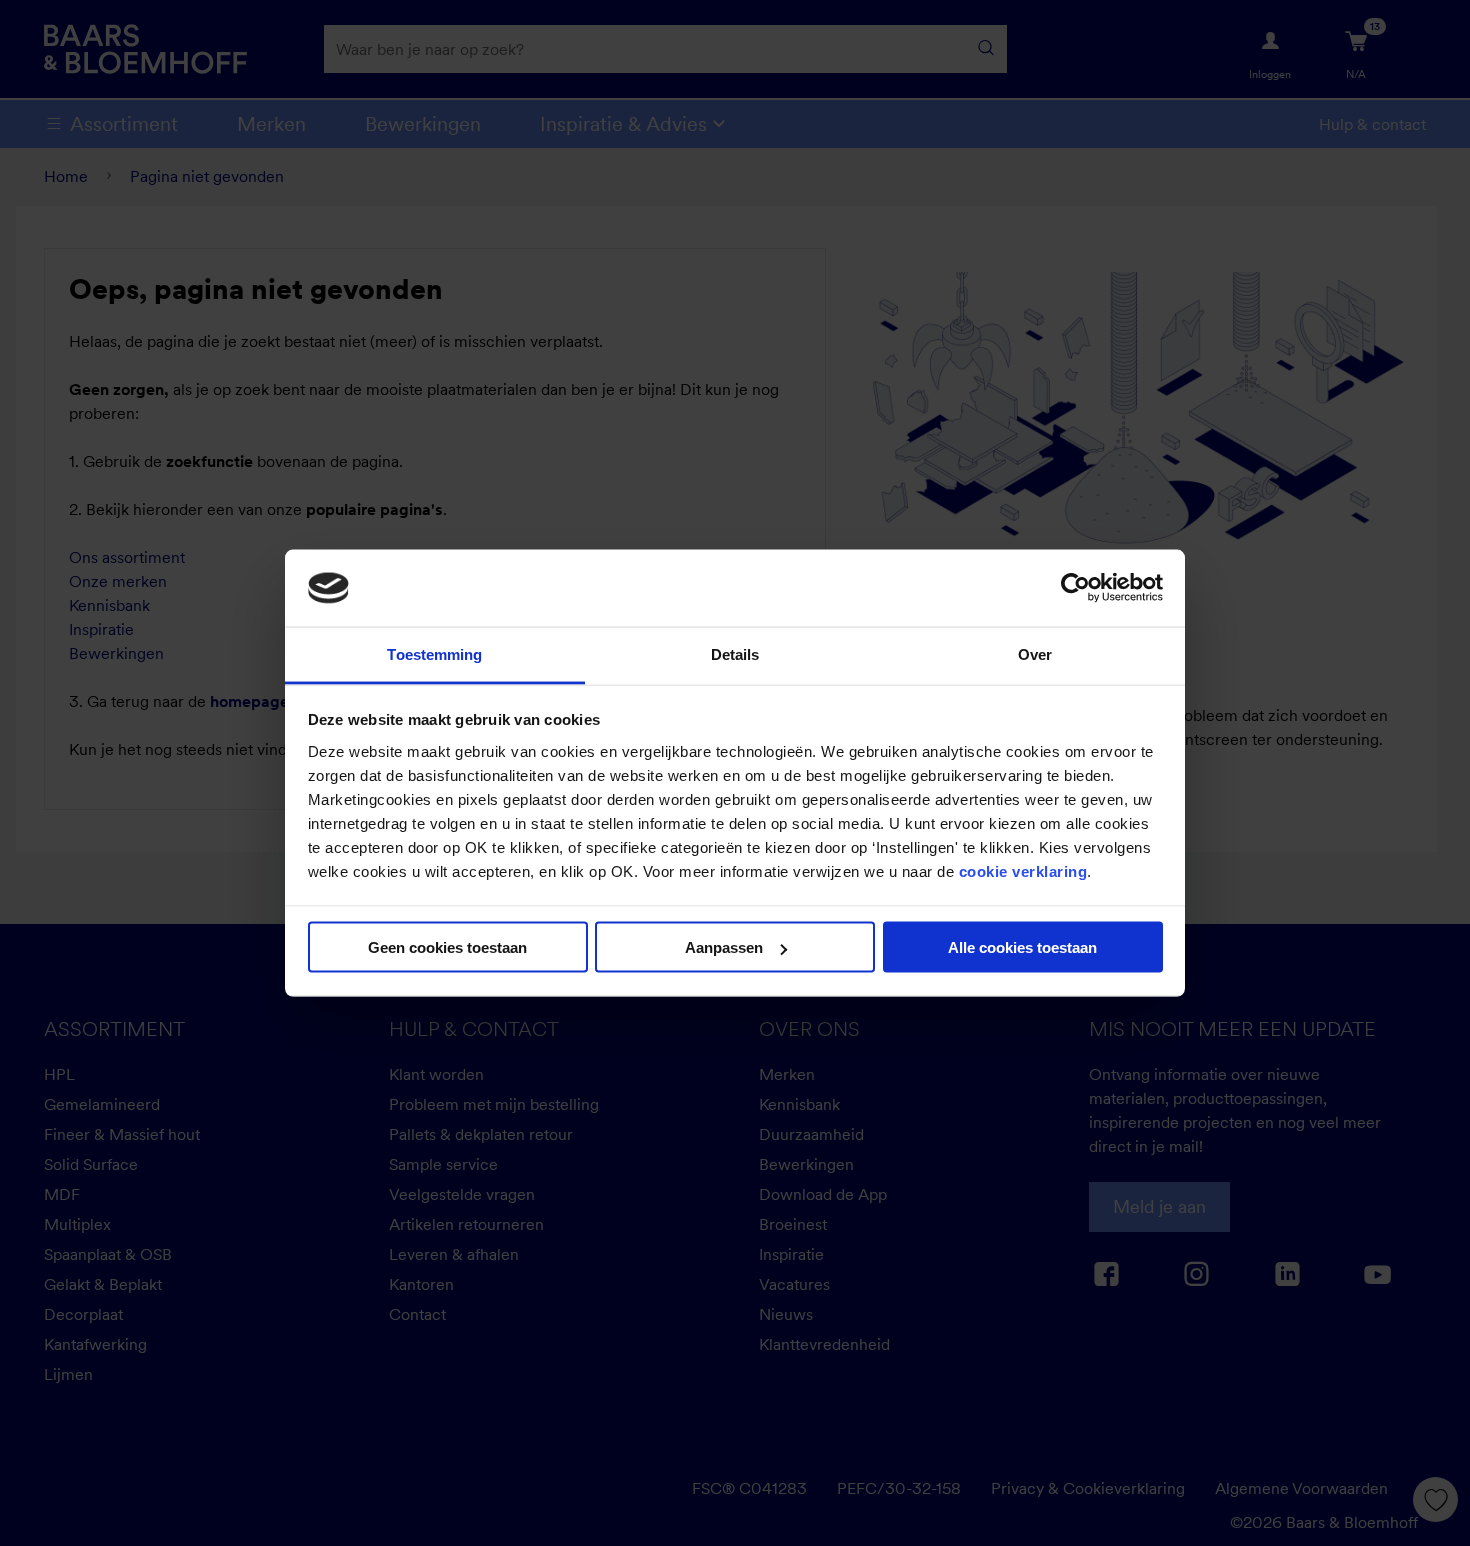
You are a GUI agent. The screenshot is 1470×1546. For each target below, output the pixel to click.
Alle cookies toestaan (1022, 947)
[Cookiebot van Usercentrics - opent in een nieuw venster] (1075, 588)
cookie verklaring (1023, 870)
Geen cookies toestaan (447, 947)
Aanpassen (724, 947)
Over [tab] (1035, 653)
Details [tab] (735, 653)
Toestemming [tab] (434, 653)
